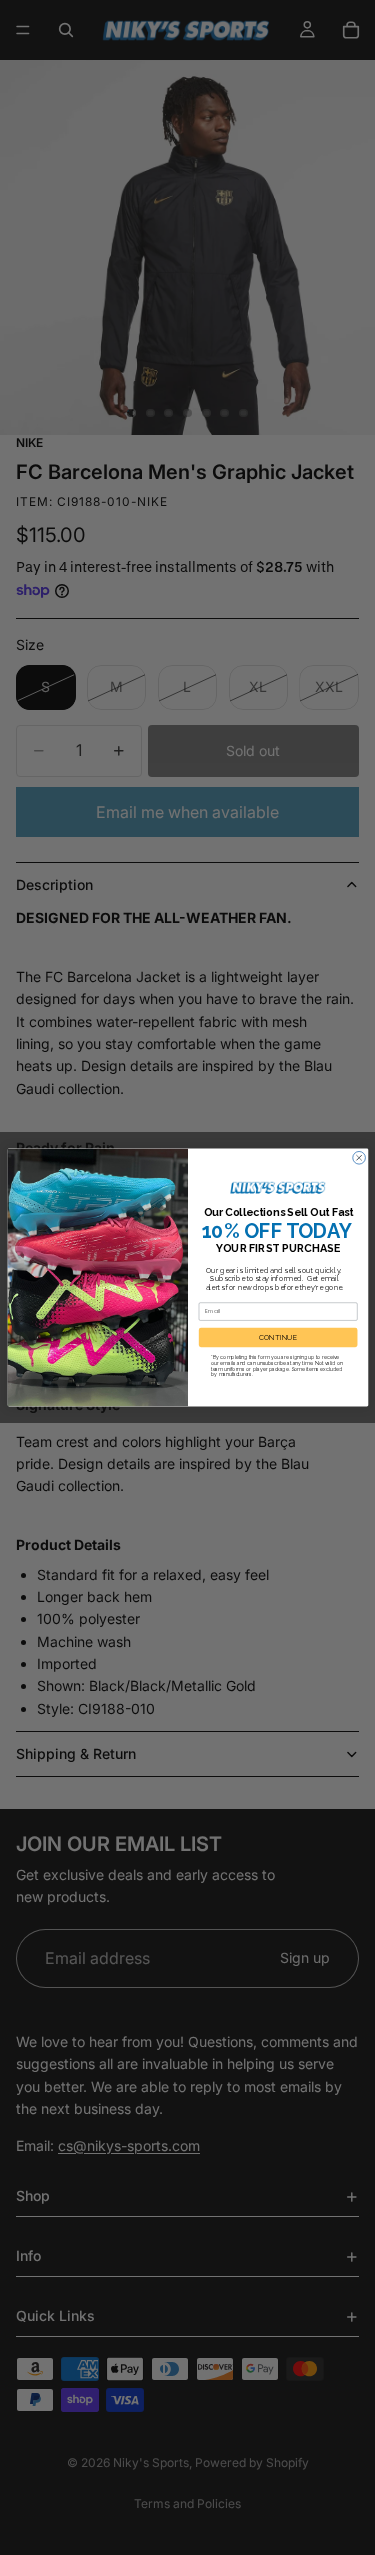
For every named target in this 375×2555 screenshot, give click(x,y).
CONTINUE (278, 1337)
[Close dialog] (358, 1157)
